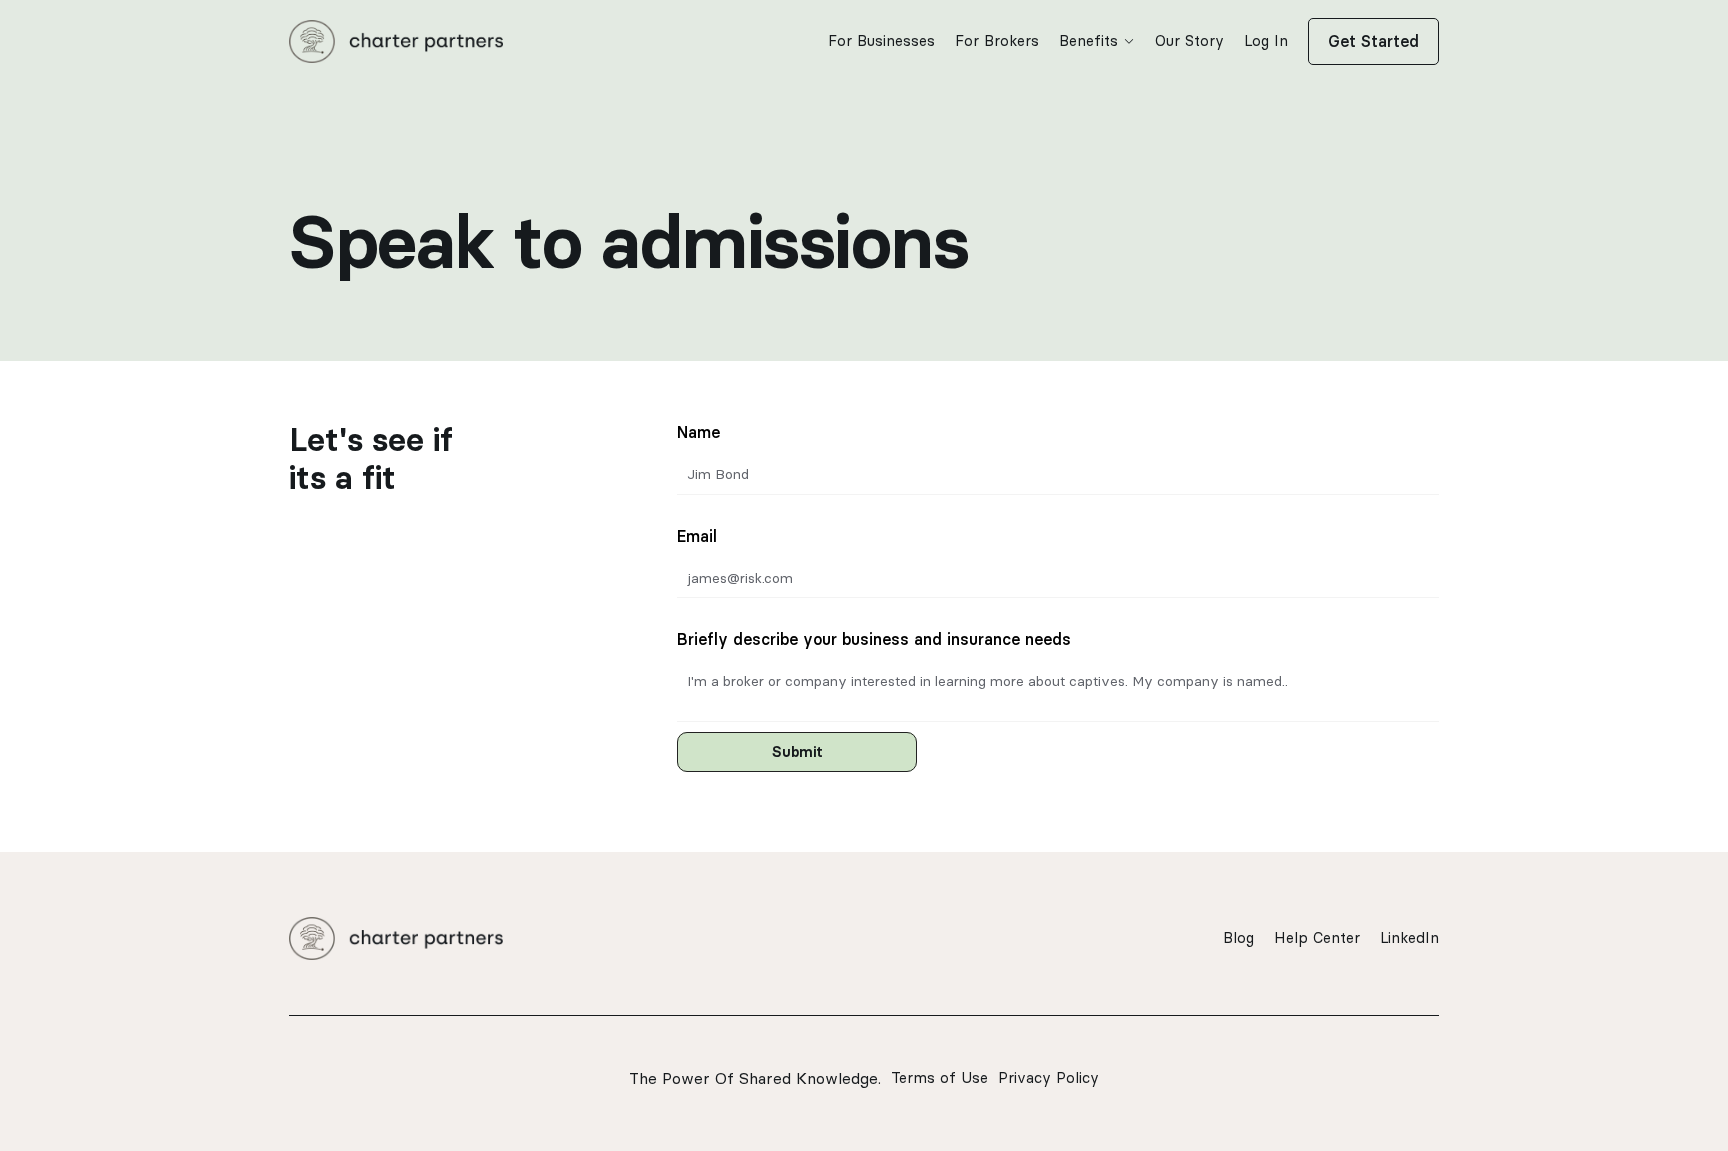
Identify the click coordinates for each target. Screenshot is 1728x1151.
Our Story (1189, 40)
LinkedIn (1409, 937)
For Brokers (997, 40)
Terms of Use (939, 1077)
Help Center (1317, 937)
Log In (1266, 40)
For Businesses (881, 40)
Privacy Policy (1048, 1077)
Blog (1238, 937)
